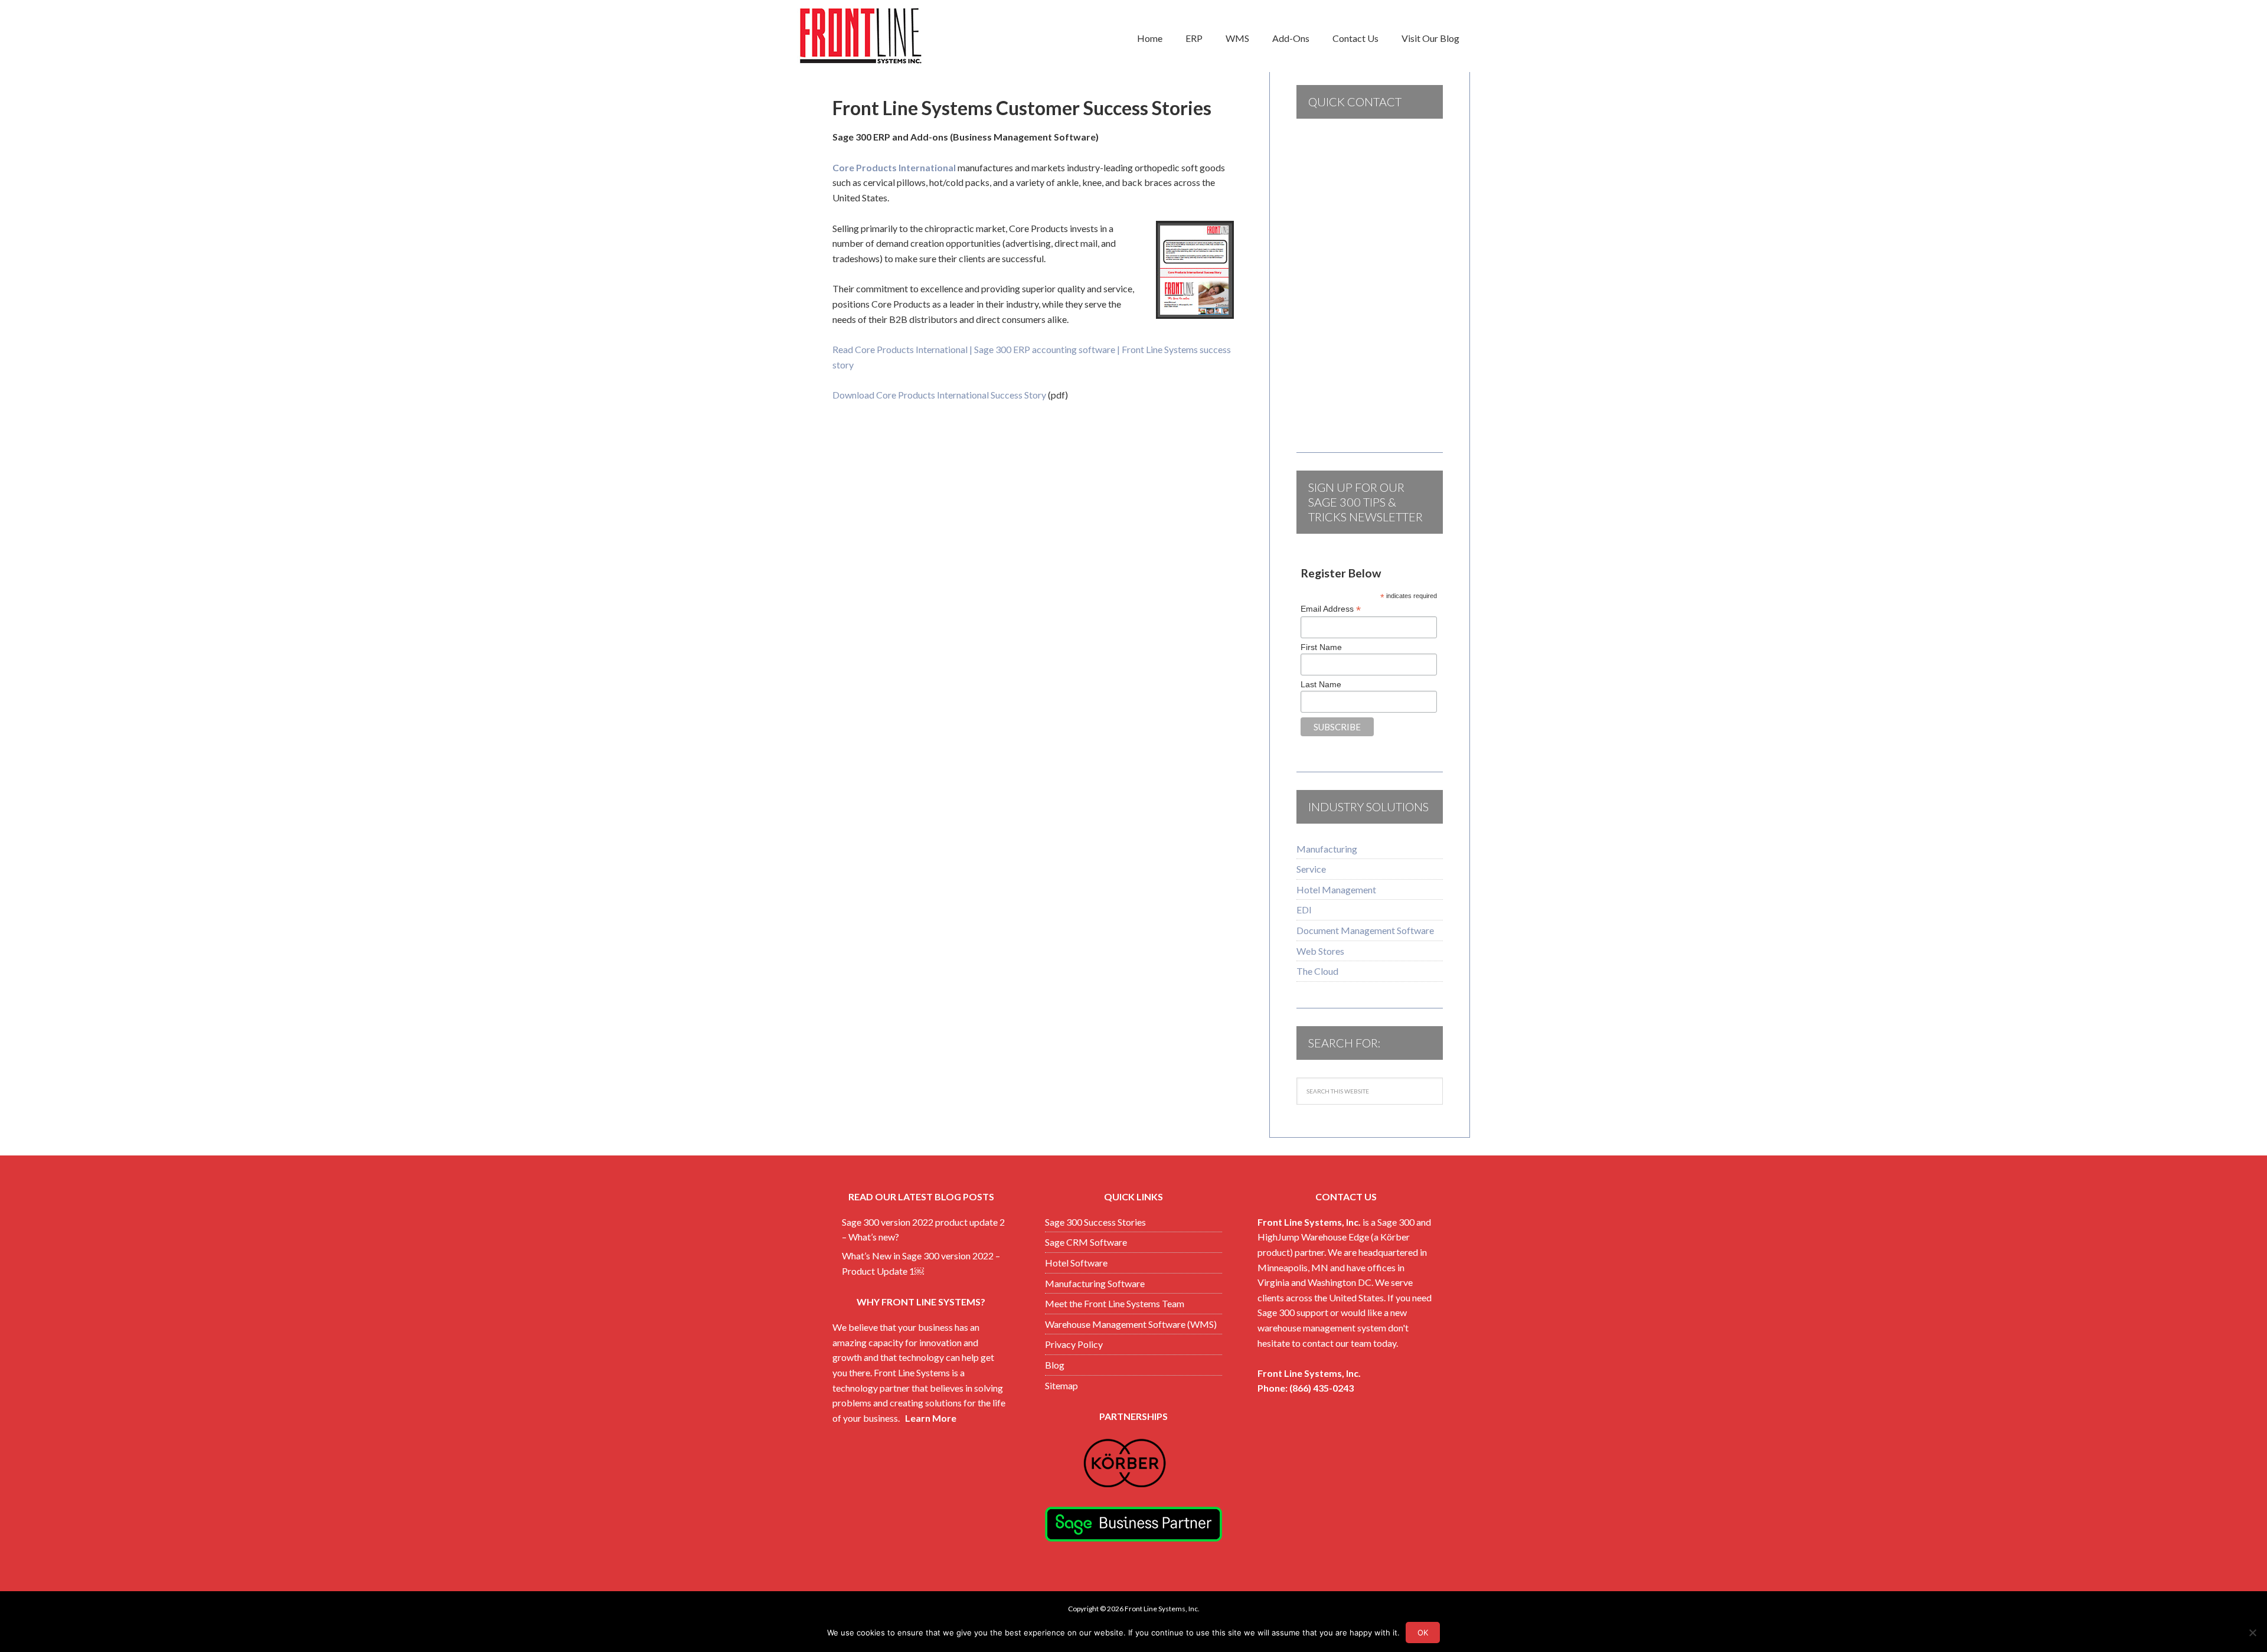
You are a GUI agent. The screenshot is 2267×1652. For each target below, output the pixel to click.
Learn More (931, 1418)
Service (1311, 869)
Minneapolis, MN (1293, 1267)
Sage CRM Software (1086, 1242)
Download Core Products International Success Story (939, 395)
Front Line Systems (891, 36)
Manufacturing (1327, 849)
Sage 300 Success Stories (1095, 1222)
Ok (1423, 1633)
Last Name (1321, 684)
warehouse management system (1322, 1328)
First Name (1321, 647)
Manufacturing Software (1095, 1283)
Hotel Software (1076, 1263)
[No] (2252, 1633)
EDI (1304, 910)
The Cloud (1317, 971)
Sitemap (1061, 1385)
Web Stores (1320, 951)
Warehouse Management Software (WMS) (1131, 1324)
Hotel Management (1336, 889)
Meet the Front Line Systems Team (1115, 1303)
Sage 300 (1396, 1222)
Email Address (1331, 609)
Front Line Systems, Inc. (1309, 1222)
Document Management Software (1365, 930)
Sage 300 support (1293, 1312)
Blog (1055, 1365)
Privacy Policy (1074, 1344)
